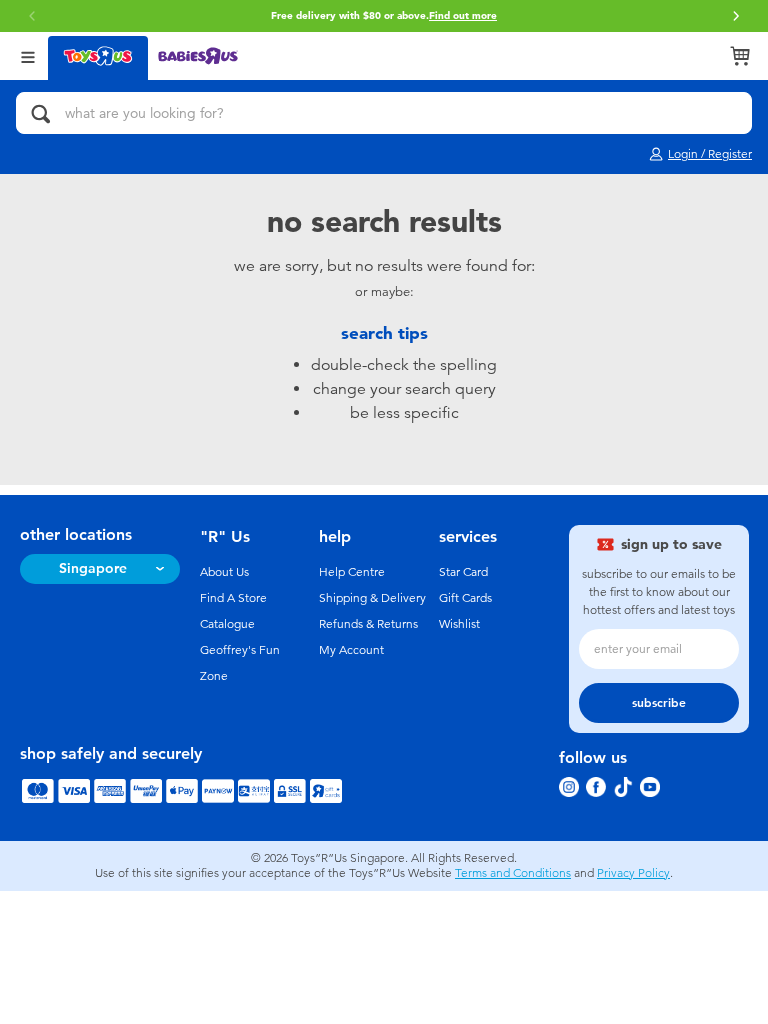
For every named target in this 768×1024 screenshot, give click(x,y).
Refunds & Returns (368, 624)
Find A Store (233, 598)
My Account (351, 650)
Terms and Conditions (513, 873)
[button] (736, 16)
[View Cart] (740, 56)
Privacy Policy (633, 873)
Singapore (93, 568)
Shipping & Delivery (372, 598)
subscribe (659, 703)
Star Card (463, 572)
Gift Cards (465, 598)
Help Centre (352, 572)
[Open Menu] (28, 55)
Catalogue (227, 624)
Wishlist (459, 624)
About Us (224, 572)
